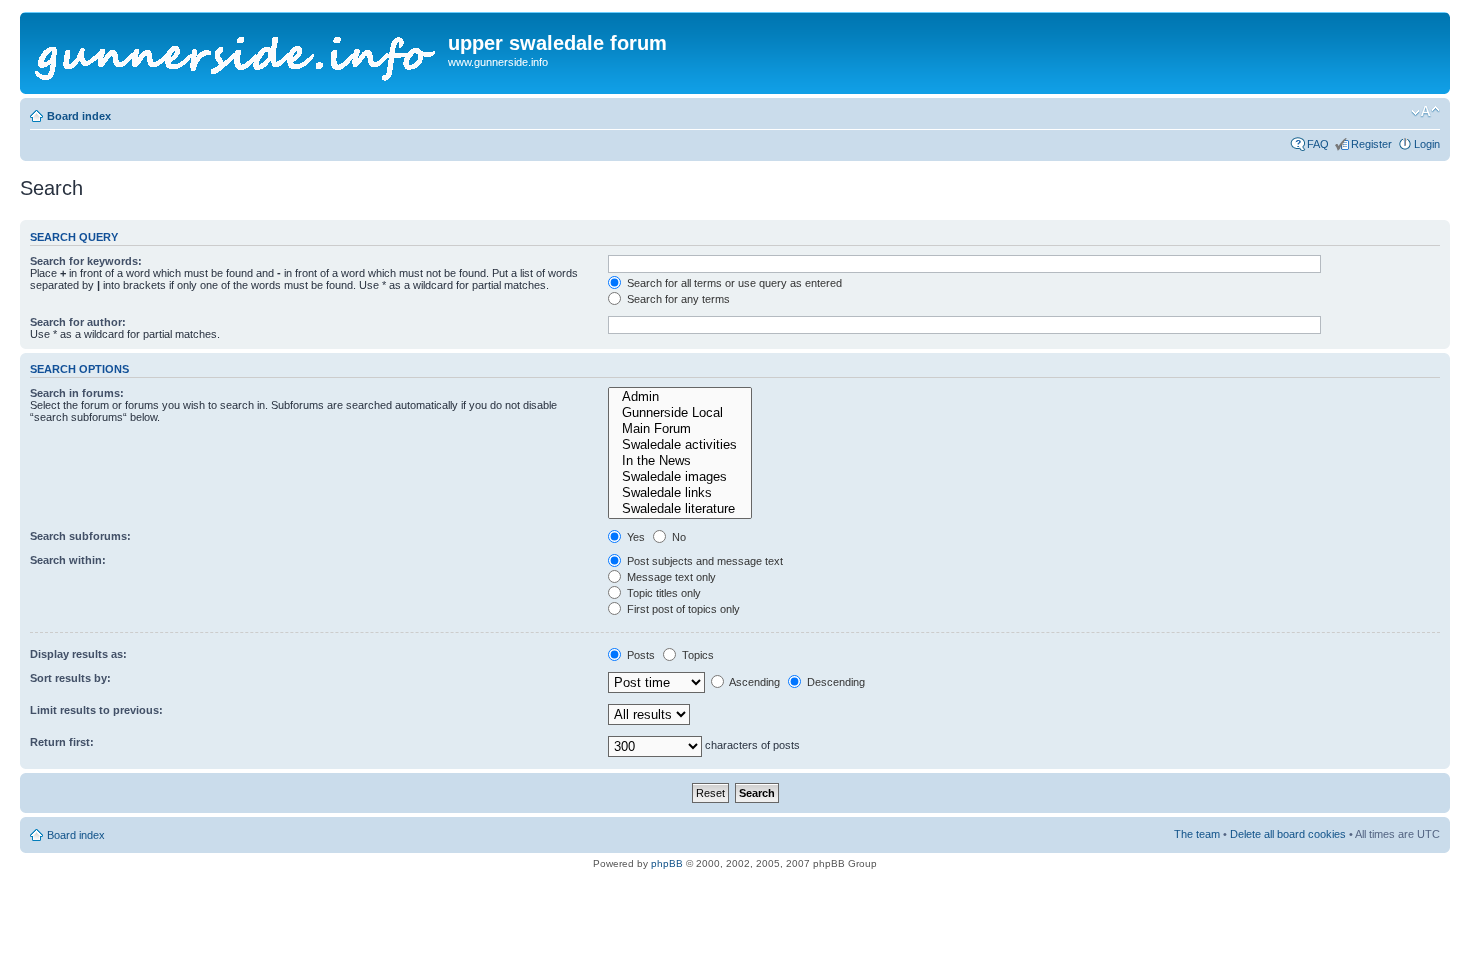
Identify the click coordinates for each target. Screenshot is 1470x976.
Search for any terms (677, 299)
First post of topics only (682, 609)
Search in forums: (77, 393)
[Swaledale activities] (680, 445)
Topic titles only (662, 593)
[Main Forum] (680, 429)
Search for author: (78, 322)
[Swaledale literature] (680, 509)
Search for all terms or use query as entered (733, 283)
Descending (834, 682)
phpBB (667, 863)
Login (1427, 144)
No (677, 537)
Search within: (68, 560)
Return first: (62, 742)
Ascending (753, 682)
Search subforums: (80, 536)
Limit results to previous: (96, 710)
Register (1371, 144)
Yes (634, 537)
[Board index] (236, 53)
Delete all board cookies (1288, 834)
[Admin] (680, 397)
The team (1197, 834)
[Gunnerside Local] (680, 413)
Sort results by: (70, 678)
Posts (639, 655)
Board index (79, 116)
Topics (696, 655)
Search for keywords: (86, 261)
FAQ (1318, 144)
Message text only (670, 577)
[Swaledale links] (680, 493)
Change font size (1425, 112)
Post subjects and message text (703, 561)
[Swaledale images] (680, 477)
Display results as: (78, 654)
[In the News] (680, 461)
